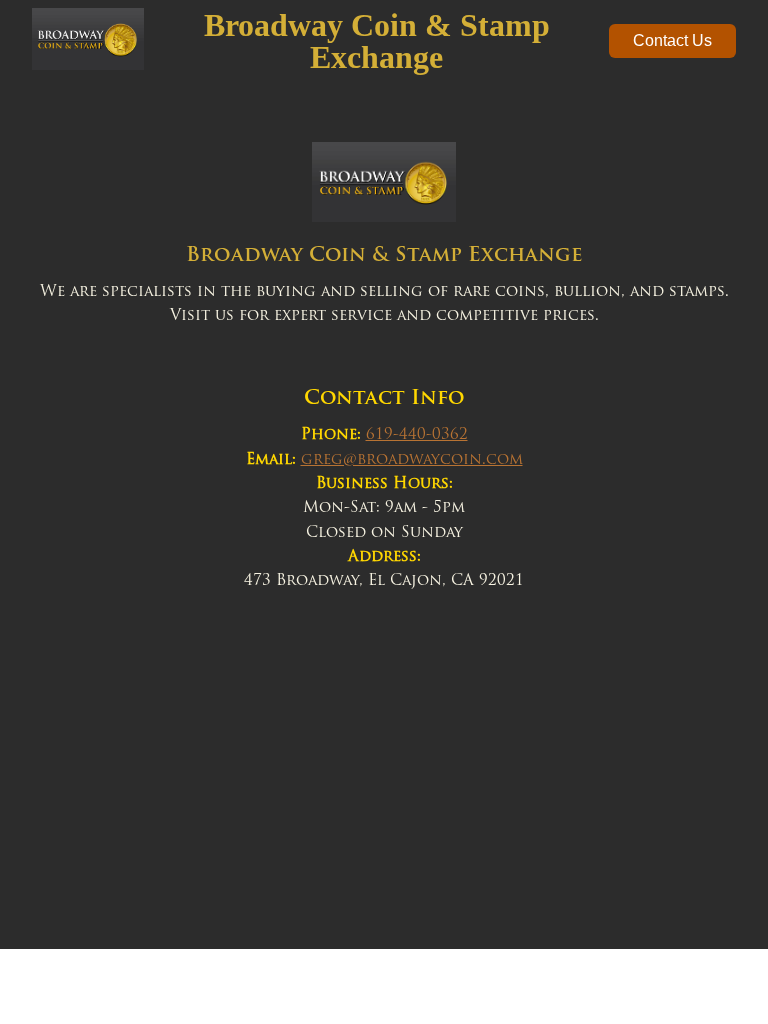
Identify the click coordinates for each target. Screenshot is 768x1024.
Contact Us (672, 40)
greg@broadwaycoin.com (412, 460)
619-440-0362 (417, 435)
